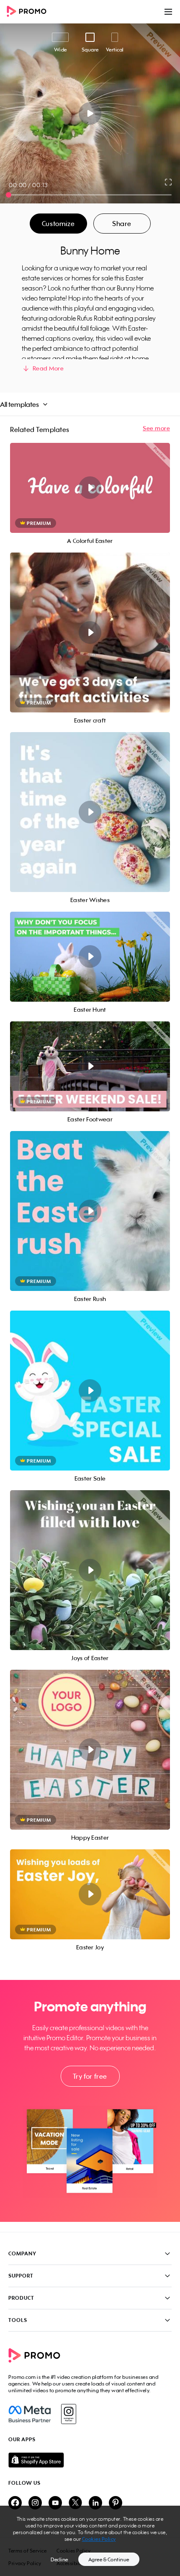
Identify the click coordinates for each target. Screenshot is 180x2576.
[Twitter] (75, 2503)
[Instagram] (68, 2414)
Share (122, 224)
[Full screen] (169, 182)
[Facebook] (30, 2414)
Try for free (90, 2076)
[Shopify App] (90, 2460)
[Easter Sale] (90, 1391)
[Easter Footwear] (90, 1066)
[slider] (9, 195)
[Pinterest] (116, 2503)
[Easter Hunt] (90, 957)
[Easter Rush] (90, 1211)
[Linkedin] (95, 2503)
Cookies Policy (99, 2539)
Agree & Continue (109, 2559)
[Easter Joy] (90, 1894)
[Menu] (168, 12)
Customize (58, 224)
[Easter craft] (90, 632)
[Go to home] (29, 12)
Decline (59, 2559)
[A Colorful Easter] (90, 488)
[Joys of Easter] (90, 1570)
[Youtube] (55, 2503)
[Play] (90, 113)
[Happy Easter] (90, 1750)
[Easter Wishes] (90, 812)
